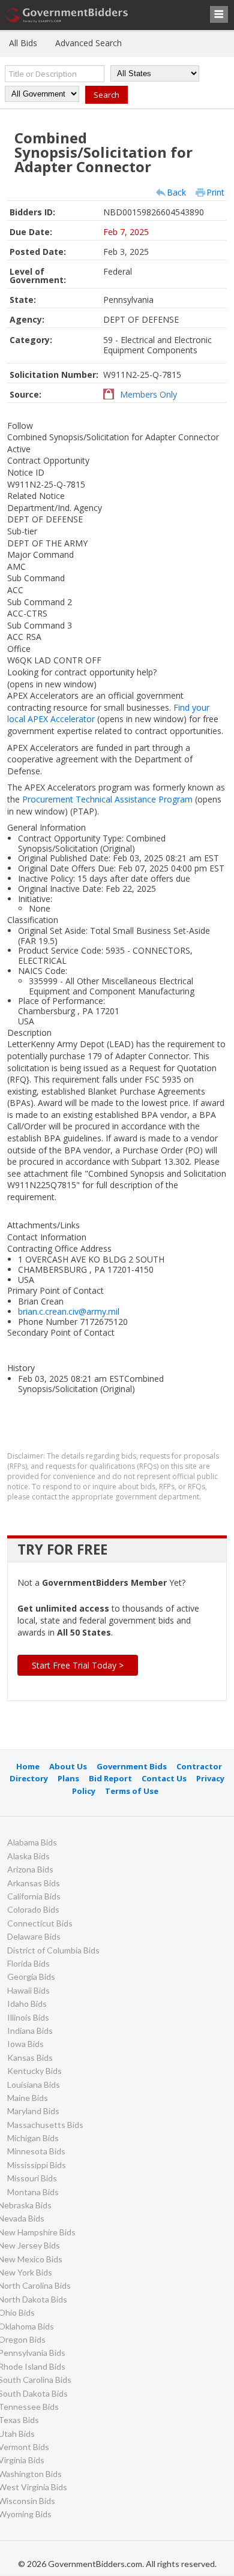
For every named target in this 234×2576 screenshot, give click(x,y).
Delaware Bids (34, 1936)
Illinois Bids (28, 2017)
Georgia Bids (31, 1977)
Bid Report (110, 1778)
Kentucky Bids (34, 2071)
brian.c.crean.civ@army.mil (69, 1311)
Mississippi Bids (37, 2165)
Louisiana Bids (34, 2084)
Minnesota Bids (36, 2151)
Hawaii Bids (28, 1990)
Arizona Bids (30, 1869)
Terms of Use (132, 1791)
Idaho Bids (27, 2004)
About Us (68, 1766)
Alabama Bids (32, 1842)
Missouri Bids (32, 2178)
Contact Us (164, 1778)
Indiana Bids (30, 2031)
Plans (68, 1778)
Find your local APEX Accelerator (108, 713)
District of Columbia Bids (53, 1950)
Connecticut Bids (40, 1923)
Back (176, 192)
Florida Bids (28, 1963)
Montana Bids (33, 2192)
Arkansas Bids (34, 1883)
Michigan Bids (33, 2138)
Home (28, 1766)
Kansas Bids (30, 2058)
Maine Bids (28, 2098)
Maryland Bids (33, 2111)
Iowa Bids (25, 2044)
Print (215, 192)
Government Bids (132, 1766)
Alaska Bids (28, 1856)
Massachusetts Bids (45, 2125)
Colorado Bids (33, 1909)
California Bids (34, 1896)
